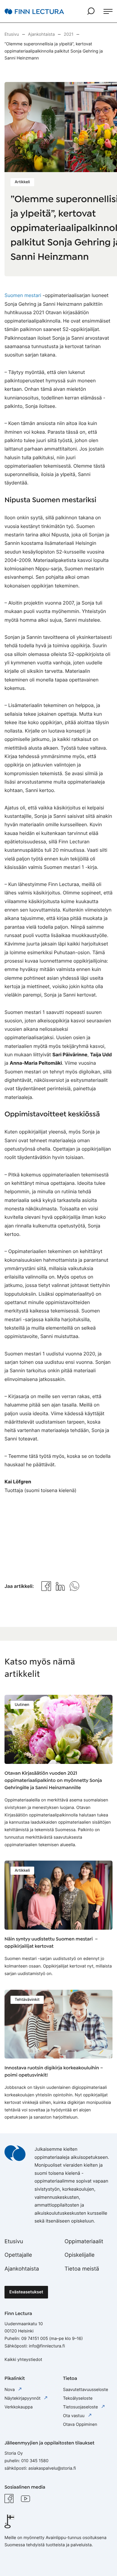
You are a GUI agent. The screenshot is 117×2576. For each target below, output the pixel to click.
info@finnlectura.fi (47, 2346)
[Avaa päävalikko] (108, 11)
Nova (10, 2390)
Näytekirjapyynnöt (23, 2398)
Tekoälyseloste (78, 2398)
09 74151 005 (35, 2339)
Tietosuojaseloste (81, 2407)
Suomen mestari (23, 295)
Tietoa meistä (82, 2269)
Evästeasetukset (26, 2292)
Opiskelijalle (79, 2255)
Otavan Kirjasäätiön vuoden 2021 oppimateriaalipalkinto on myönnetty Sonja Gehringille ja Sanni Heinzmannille (53, 1781)
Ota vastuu (74, 2416)
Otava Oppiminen (80, 2424)
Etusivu (14, 2242)
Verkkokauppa (19, 2407)
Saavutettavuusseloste (85, 2390)
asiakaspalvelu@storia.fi (52, 2468)
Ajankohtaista (22, 2269)
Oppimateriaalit (84, 2242)
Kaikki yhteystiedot (23, 2360)
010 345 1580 (35, 2461)
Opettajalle (18, 2255)
